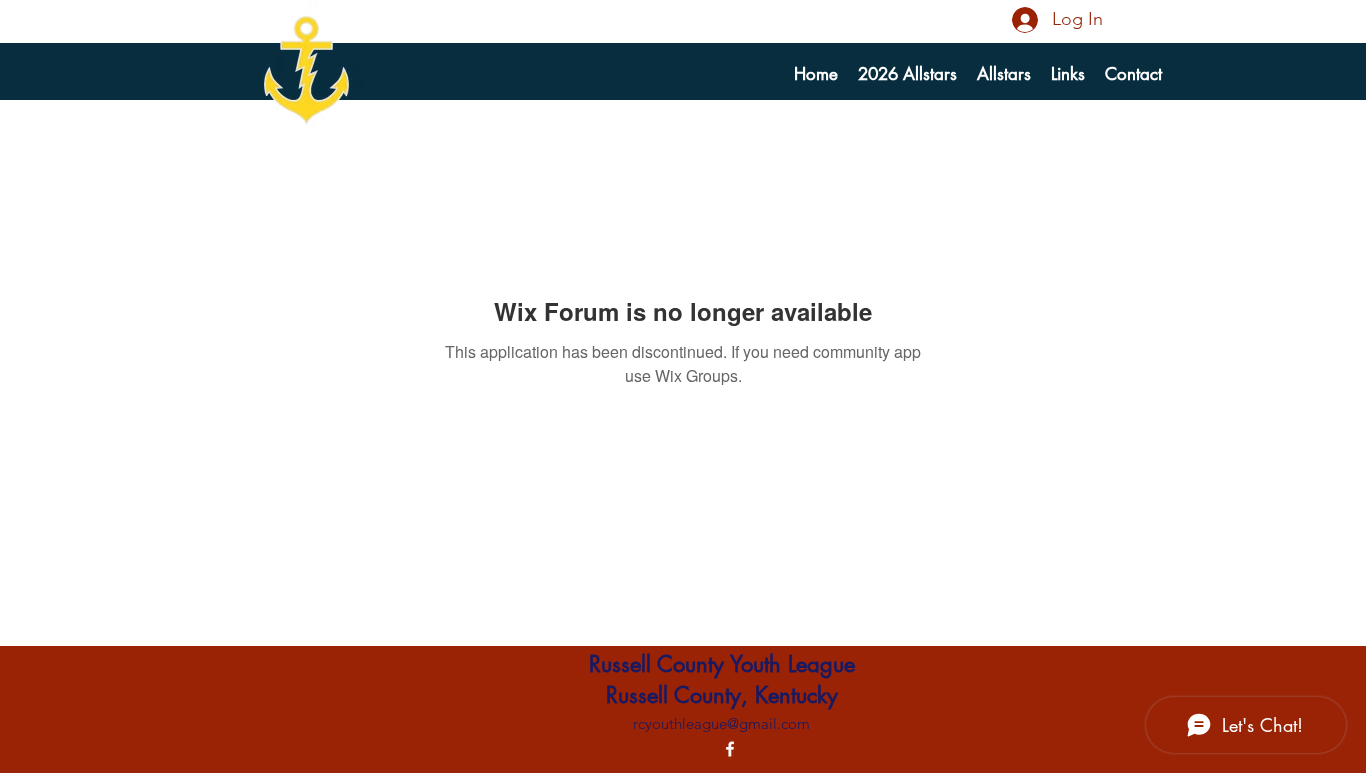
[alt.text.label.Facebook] (730, 749)
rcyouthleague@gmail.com (721, 723)
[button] (1004, 74)
